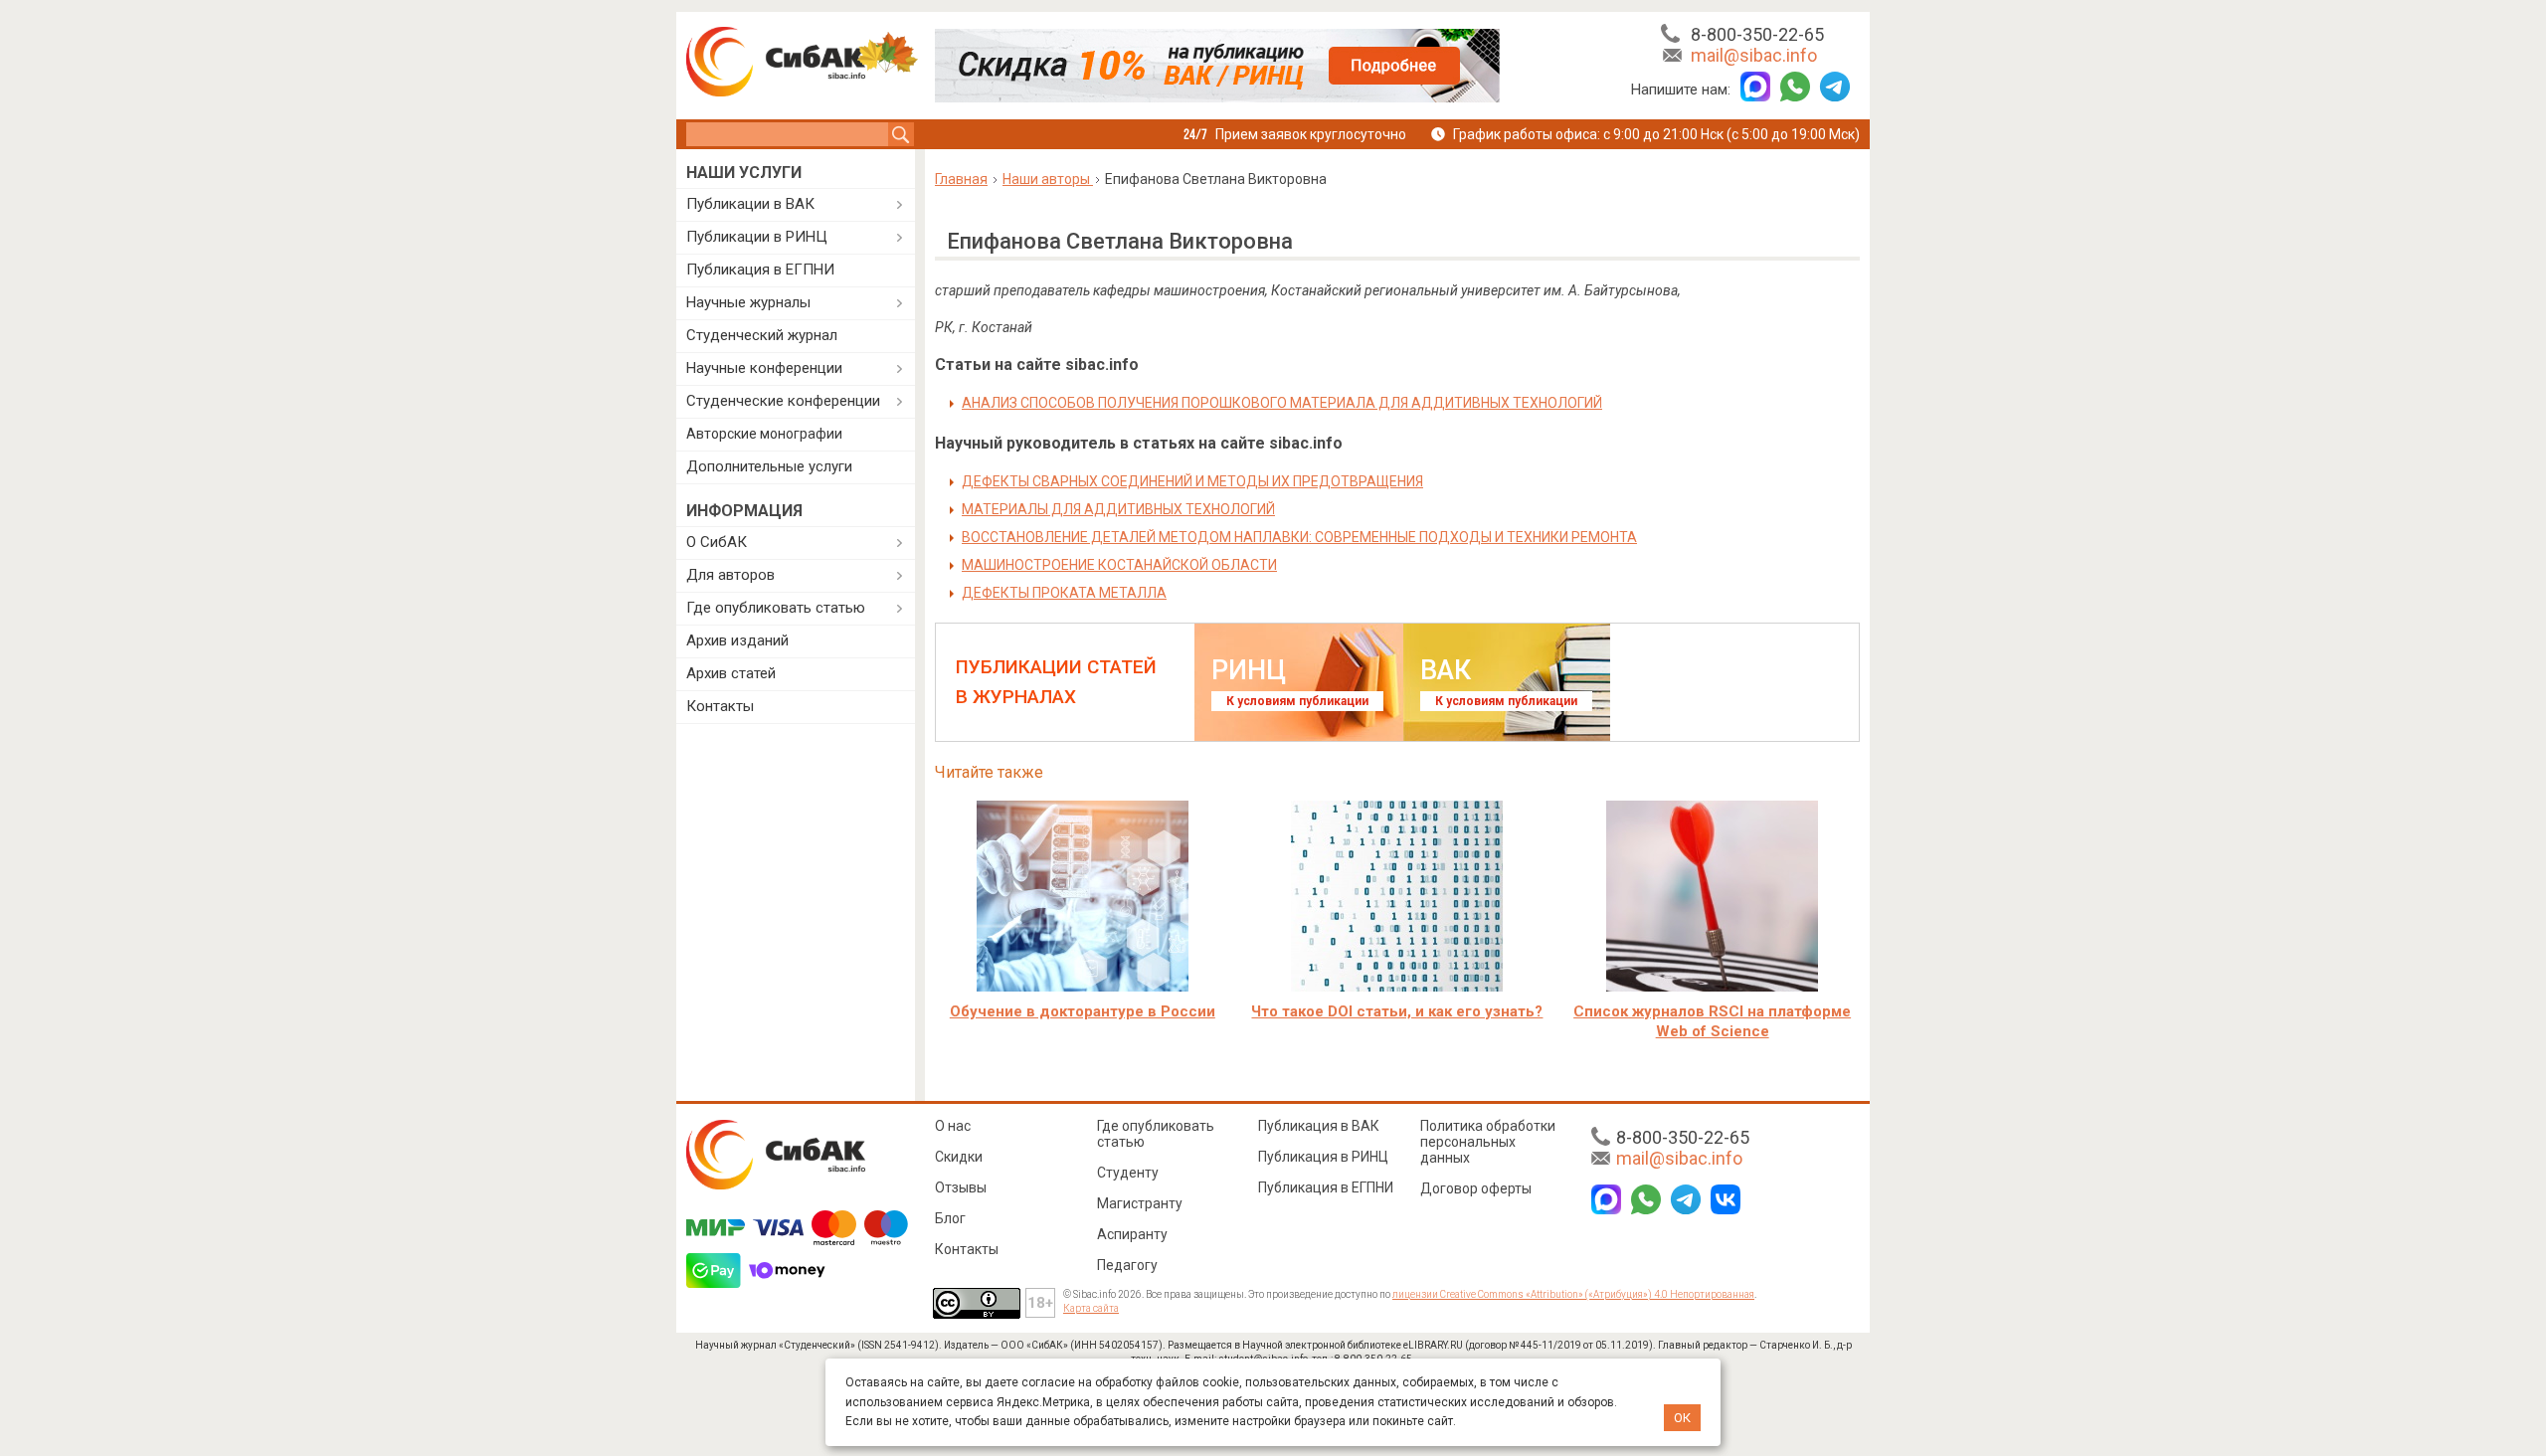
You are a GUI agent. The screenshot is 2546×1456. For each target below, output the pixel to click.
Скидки (959, 1157)
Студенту (1128, 1173)
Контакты (720, 706)
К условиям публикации (1297, 701)
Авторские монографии (764, 434)
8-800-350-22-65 (1757, 34)
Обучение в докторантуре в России (1083, 1011)
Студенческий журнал (762, 335)
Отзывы (961, 1187)
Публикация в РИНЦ (1323, 1157)
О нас (953, 1126)
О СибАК (717, 542)
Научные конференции (764, 368)
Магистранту (1140, 1203)
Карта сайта (1091, 1308)
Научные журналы (748, 302)
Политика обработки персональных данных (1488, 1142)
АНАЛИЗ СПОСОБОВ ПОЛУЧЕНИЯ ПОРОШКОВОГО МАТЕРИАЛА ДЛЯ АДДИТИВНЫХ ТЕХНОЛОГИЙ (1282, 403)
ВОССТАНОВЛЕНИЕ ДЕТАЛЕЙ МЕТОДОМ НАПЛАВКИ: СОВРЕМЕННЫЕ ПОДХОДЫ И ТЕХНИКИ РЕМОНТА (1299, 537)
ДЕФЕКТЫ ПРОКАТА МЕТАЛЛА (1064, 593)
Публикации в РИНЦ (757, 237)
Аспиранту (1132, 1234)
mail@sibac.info (1754, 55)
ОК (1682, 1418)
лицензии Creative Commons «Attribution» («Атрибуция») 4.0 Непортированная (1573, 1294)
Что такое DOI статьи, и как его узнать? (1397, 1011)
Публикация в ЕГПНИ (760, 270)
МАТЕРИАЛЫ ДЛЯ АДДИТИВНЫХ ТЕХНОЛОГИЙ (1118, 509)
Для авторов (730, 575)
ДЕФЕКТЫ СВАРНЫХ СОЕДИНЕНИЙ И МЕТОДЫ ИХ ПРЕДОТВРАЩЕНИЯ (1192, 481)
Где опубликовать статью (776, 608)
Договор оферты (1476, 1188)
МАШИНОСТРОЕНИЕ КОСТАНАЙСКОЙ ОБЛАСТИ (1119, 565)
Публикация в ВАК (1319, 1126)
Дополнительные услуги (769, 466)
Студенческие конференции (783, 401)
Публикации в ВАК (750, 204)
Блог (950, 1218)
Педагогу (1127, 1265)
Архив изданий (737, 640)
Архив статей (731, 673)
